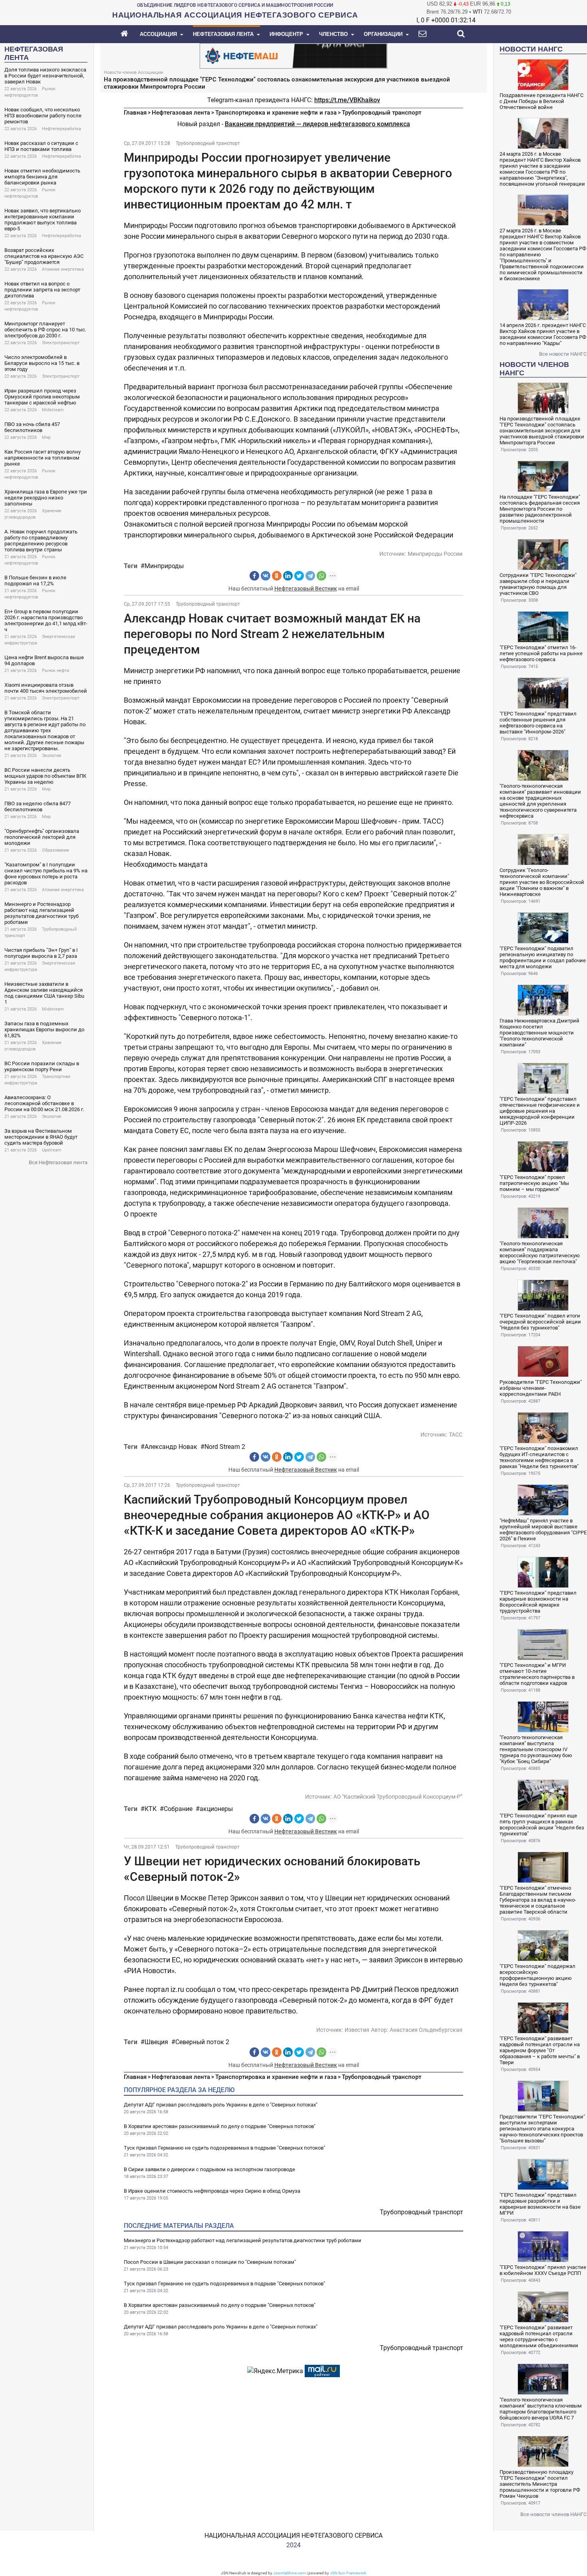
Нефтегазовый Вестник (306, 589)
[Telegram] (310, 576)
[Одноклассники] (277, 576)
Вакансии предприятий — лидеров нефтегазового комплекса (317, 124)
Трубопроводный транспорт (382, 113)
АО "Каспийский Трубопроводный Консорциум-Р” (398, 1797)
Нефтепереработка (61, 129)
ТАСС (456, 1435)
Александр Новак (171, 1447)
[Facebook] (254, 576)
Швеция (156, 2042)
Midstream (53, 410)
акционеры (216, 1809)
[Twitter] (299, 576)
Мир (46, 437)
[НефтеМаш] (293, 55)
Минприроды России (435, 554)
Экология (52, 756)
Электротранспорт (61, 343)
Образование (56, 850)
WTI (478, 12)
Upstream (52, 1150)
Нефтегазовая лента (181, 113)
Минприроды (164, 566)
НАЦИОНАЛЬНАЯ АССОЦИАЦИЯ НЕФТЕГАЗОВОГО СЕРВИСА (293, 2535)
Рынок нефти (56, 671)
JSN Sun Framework (348, 2573)
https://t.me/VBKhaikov (347, 100)
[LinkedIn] (288, 576)
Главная (135, 113)
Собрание (178, 1809)
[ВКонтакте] (266, 576)
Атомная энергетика (63, 269)
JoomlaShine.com (290, 2573)
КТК (151, 1809)
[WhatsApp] (321, 576)
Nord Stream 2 (225, 1447)
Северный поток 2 (202, 2042)
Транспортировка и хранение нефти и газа (276, 113)
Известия (357, 2030)
